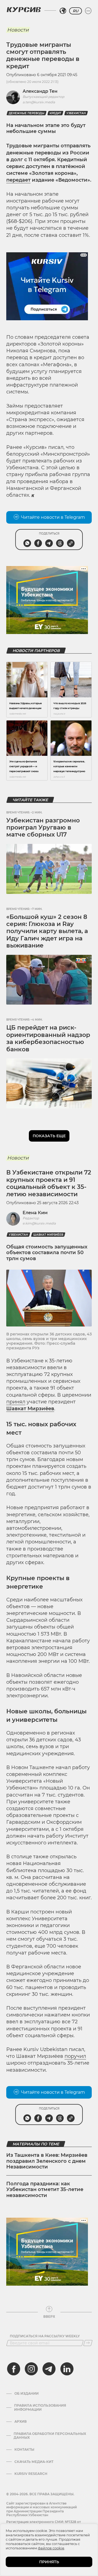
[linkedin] (67, 2369)
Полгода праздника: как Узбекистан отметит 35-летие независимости (45, 2190)
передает (18, 180)
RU (76, 11)
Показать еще (49, 1136)
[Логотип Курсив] (24, 10)
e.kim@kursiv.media (39, 1223)
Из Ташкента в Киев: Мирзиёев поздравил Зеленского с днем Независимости (47, 2161)
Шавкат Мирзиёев (48, 1235)
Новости (18, 30)
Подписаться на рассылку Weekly (45, 2336)
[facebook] (14, 2369)
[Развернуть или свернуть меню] (88, 11)
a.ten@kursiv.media (39, 102)
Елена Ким (35, 1213)
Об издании (27, 2394)
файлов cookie (51, 2548)
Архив (21, 2422)
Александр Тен (40, 91)
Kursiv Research (31, 2474)
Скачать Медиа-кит (34, 2462)
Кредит (55, 113)
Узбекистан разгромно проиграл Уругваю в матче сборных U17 (43, 828)
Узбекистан (76, 113)
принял (16, 1402)
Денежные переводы (27, 113)
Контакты (24, 2450)
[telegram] (49, 2369)
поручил (75, 2056)
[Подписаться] (88, 2343)
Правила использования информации (40, 2407)
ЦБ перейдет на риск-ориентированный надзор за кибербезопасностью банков (48, 1038)
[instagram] (31, 2369)
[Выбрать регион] (63, 11)
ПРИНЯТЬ (49, 2562)
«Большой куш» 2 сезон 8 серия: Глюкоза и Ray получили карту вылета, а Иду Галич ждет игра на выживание (47, 931)
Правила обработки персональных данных (50, 2436)
